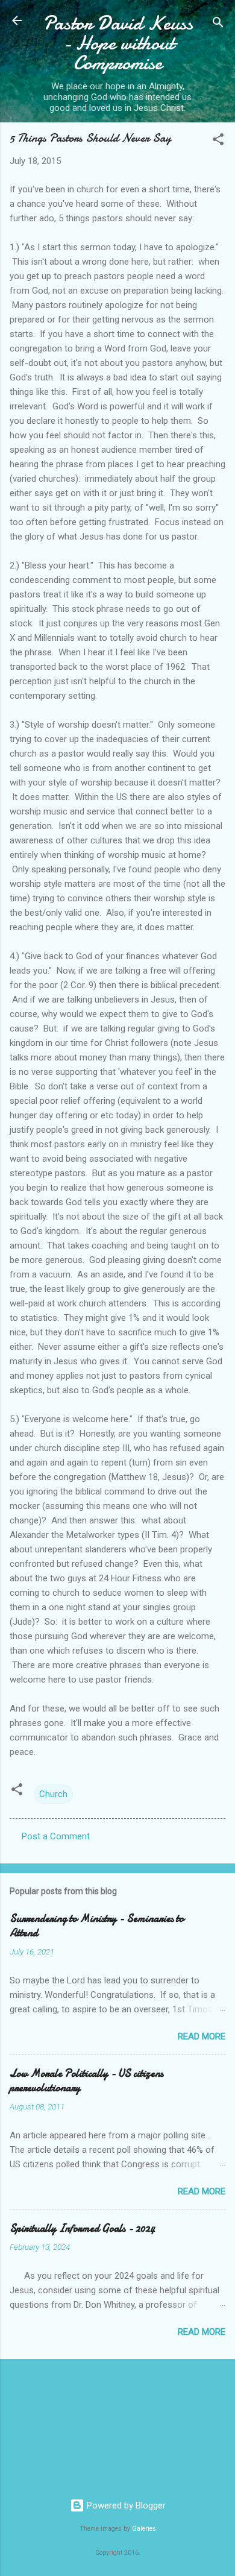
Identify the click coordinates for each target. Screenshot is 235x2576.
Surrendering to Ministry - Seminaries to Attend (97, 1926)
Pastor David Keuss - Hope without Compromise (118, 43)
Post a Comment (56, 1836)
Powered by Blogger (125, 2505)
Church (53, 1794)
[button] (218, 141)
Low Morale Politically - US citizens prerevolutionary (86, 2081)
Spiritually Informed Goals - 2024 (82, 2228)
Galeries (144, 2529)
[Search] (218, 24)
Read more (202, 2036)
